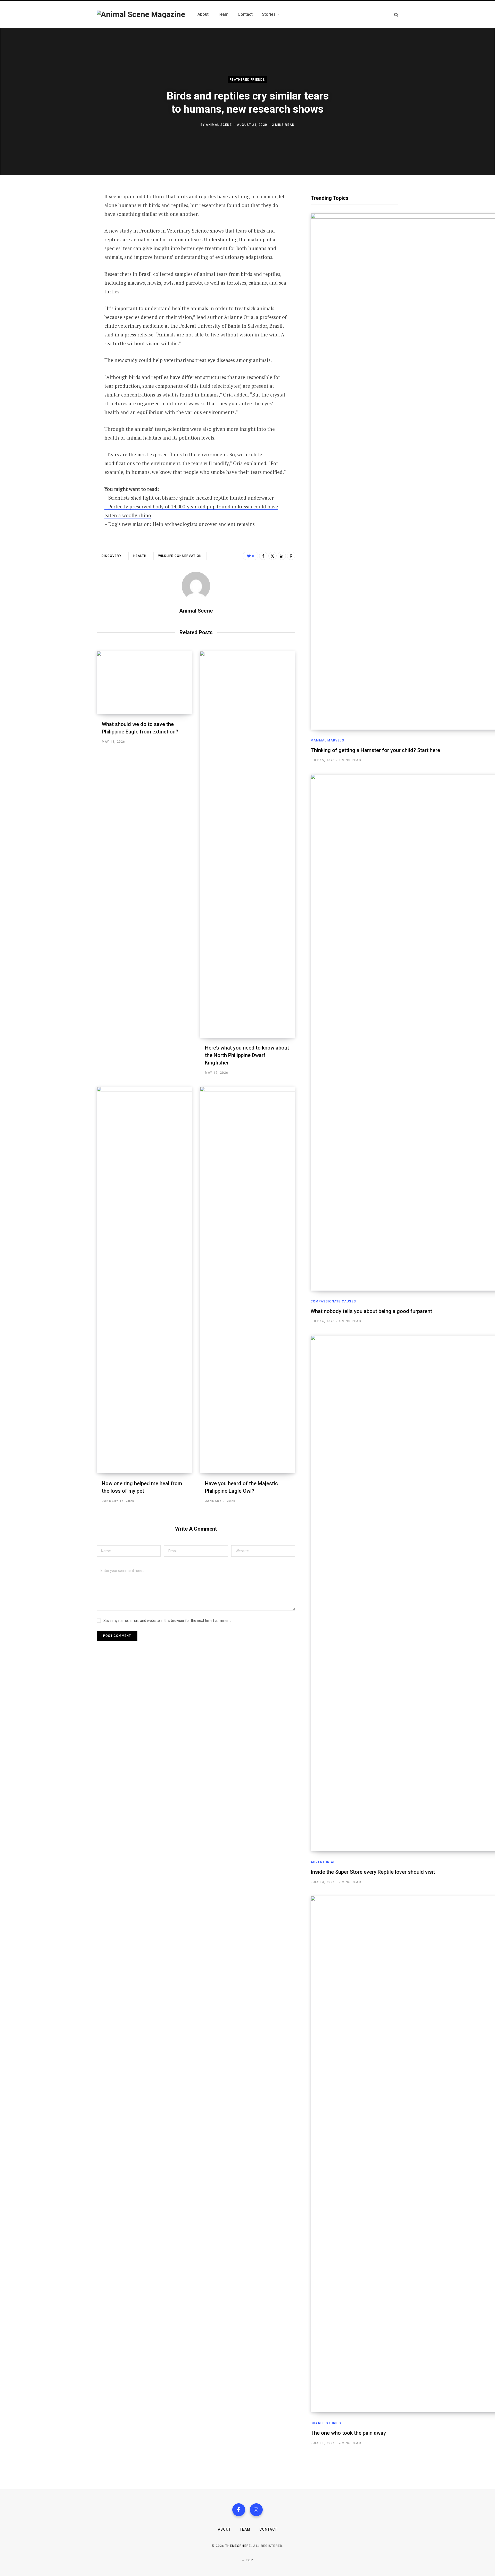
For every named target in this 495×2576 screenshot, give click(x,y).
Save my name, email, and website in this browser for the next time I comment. (167, 1621)
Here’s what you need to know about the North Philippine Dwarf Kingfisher (247, 1055)
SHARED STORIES (326, 2423)
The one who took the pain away (348, 2433)
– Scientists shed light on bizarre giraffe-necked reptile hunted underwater (189, 498)
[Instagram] (256, 2510)
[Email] (71, 266)
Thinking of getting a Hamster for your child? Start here (375, 750)
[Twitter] (71, 225)
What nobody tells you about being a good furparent (371, 1311)
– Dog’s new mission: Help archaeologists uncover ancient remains (180, 524)
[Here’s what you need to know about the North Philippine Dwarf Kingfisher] (247, 844)
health (140, 556)
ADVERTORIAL (323, 1862)
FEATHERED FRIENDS (247, 80)
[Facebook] (71, 211)
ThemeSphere (238, 2546)
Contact (268, 2529)
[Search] (396, 15)
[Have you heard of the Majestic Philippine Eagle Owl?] (247, 1280)
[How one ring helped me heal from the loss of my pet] (144, 1280)
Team (245, 2529)
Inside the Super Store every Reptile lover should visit (373, 1872)
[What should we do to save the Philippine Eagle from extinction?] (144, 683)
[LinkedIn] (71, 252)
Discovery (112, 556)
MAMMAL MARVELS (327, 740)
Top (249, 2560)
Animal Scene (219, 125)
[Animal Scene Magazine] (141, 14)
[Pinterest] (71, 238)
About (224, 2529)
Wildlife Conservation (180, 556)
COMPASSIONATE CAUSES (333, 1301)
